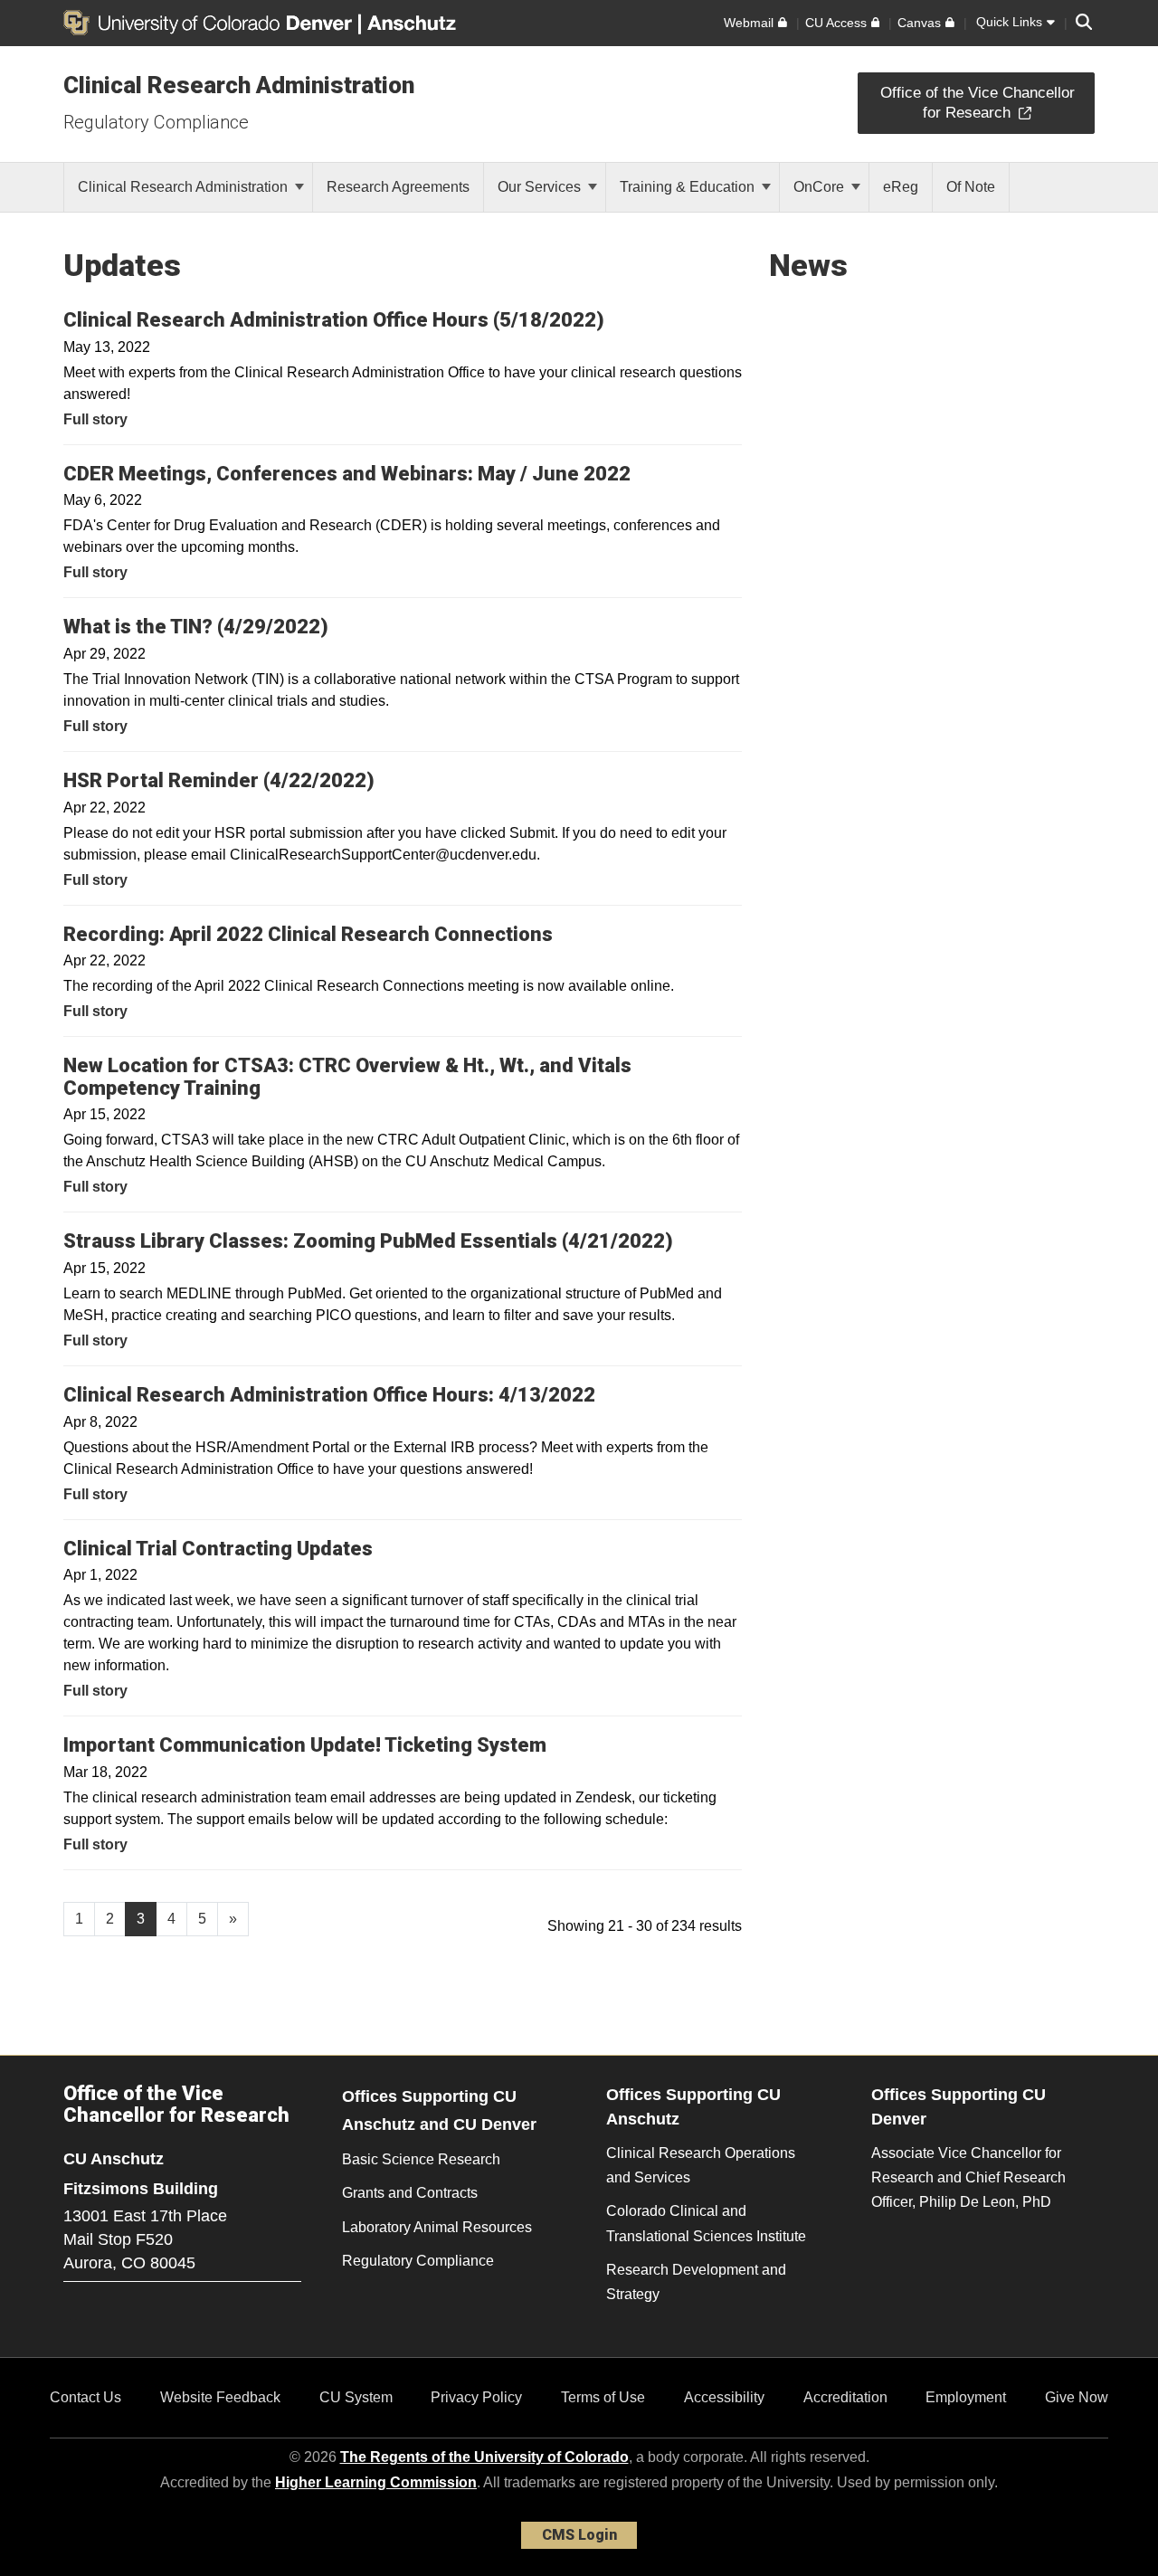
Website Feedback (220, 2397)
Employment (966, 2397)
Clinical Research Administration (239, 85)
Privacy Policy (476, 2397)
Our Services (541, 187)
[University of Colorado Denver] (211, 23)
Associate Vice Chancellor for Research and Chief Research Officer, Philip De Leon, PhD (968, 2177)
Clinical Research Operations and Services (701, 2165)
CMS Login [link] (579, 2535)
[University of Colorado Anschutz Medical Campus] (413, 23)
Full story (95, 419)
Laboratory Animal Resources (437, 2227)
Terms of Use (603, 2397)
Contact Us (85, 2397)
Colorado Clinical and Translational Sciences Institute (706, 2223)
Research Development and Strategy (696, 2282)
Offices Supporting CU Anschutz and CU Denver (439, 2110)
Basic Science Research (421, 2159)
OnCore (821, 187)
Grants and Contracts (410, 2193)
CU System (356, 2397)
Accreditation (845, 2397)
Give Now (1077, 2397)
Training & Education (689, 187)
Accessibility (724, 2397)
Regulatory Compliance (156, 122)
